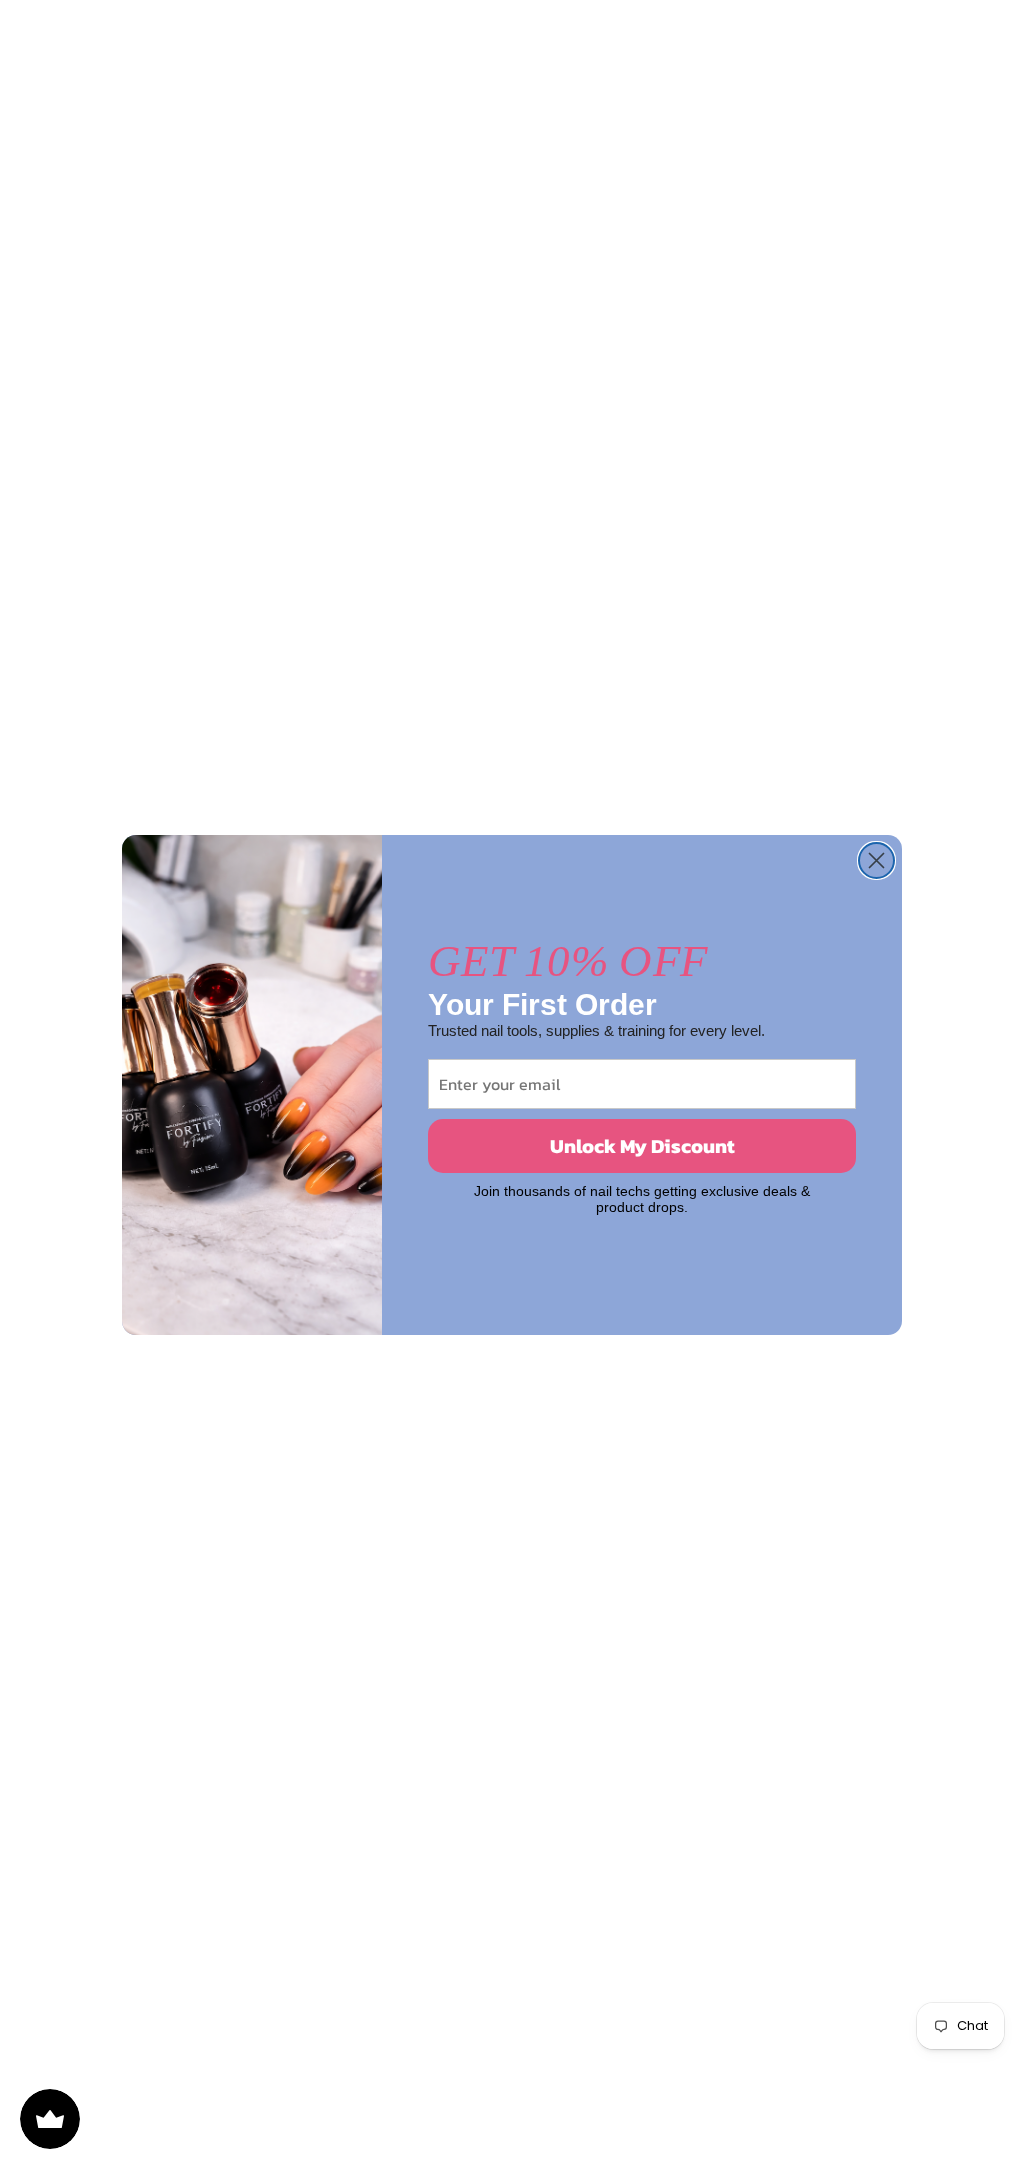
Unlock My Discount (642, 1146)
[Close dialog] (876, 860)
